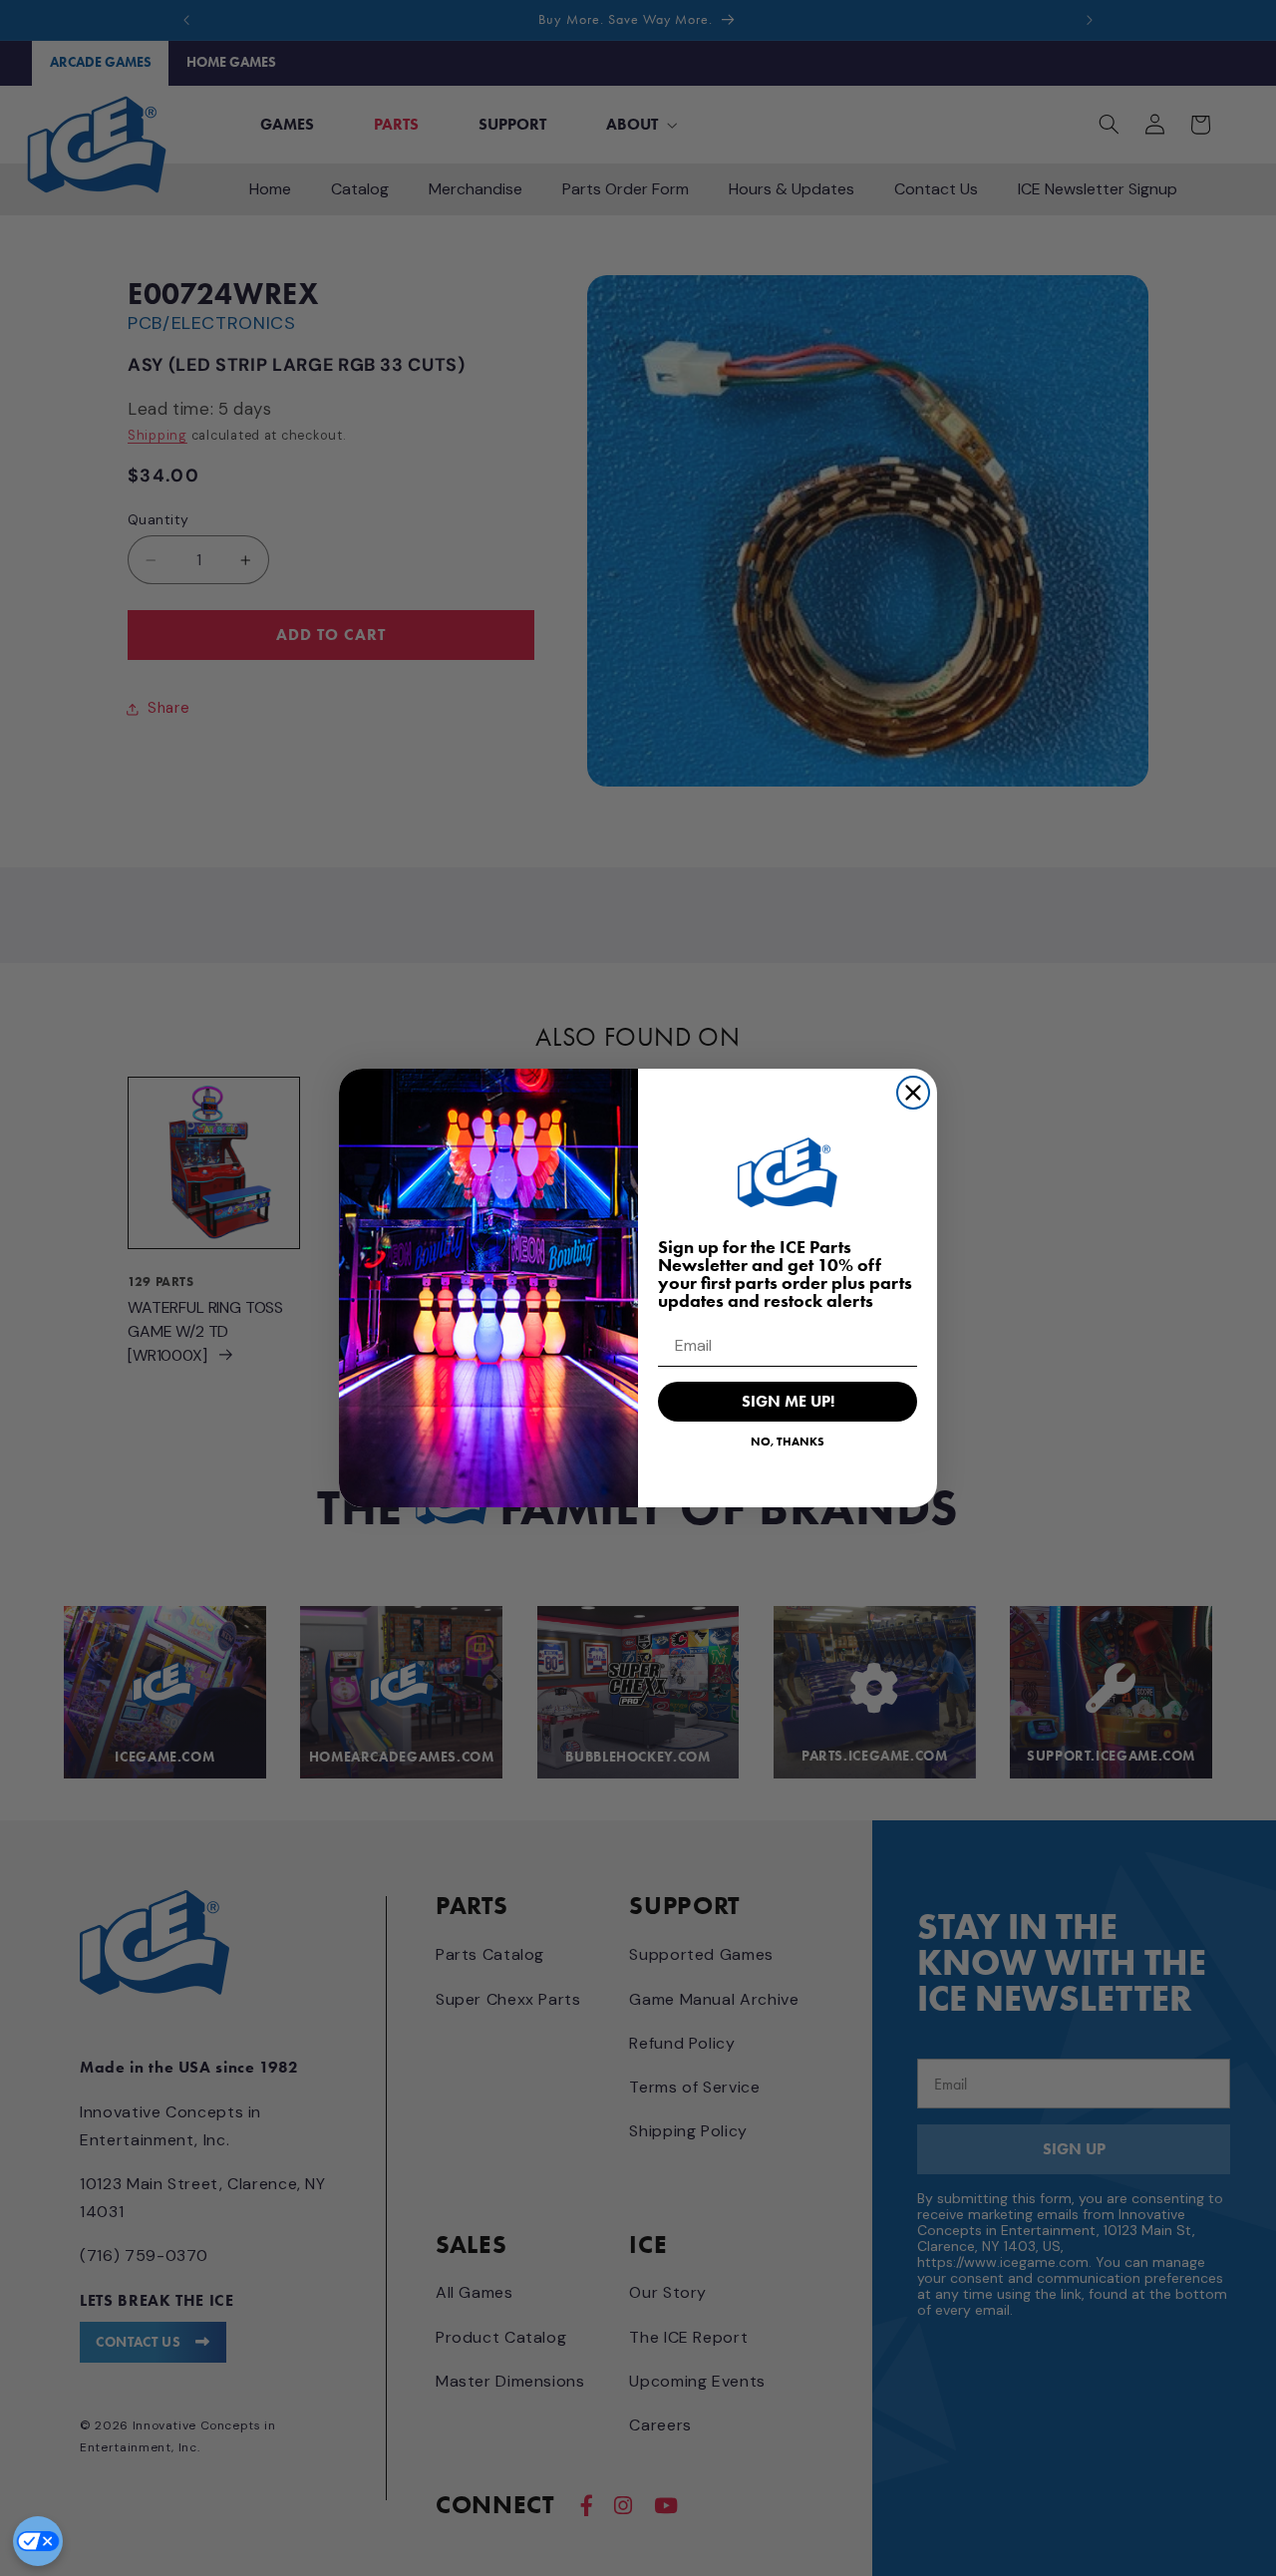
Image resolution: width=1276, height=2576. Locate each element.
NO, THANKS (788, 1441)
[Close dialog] (913, 1093)
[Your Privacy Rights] (38, 2541)
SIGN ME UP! (788, 1401)
